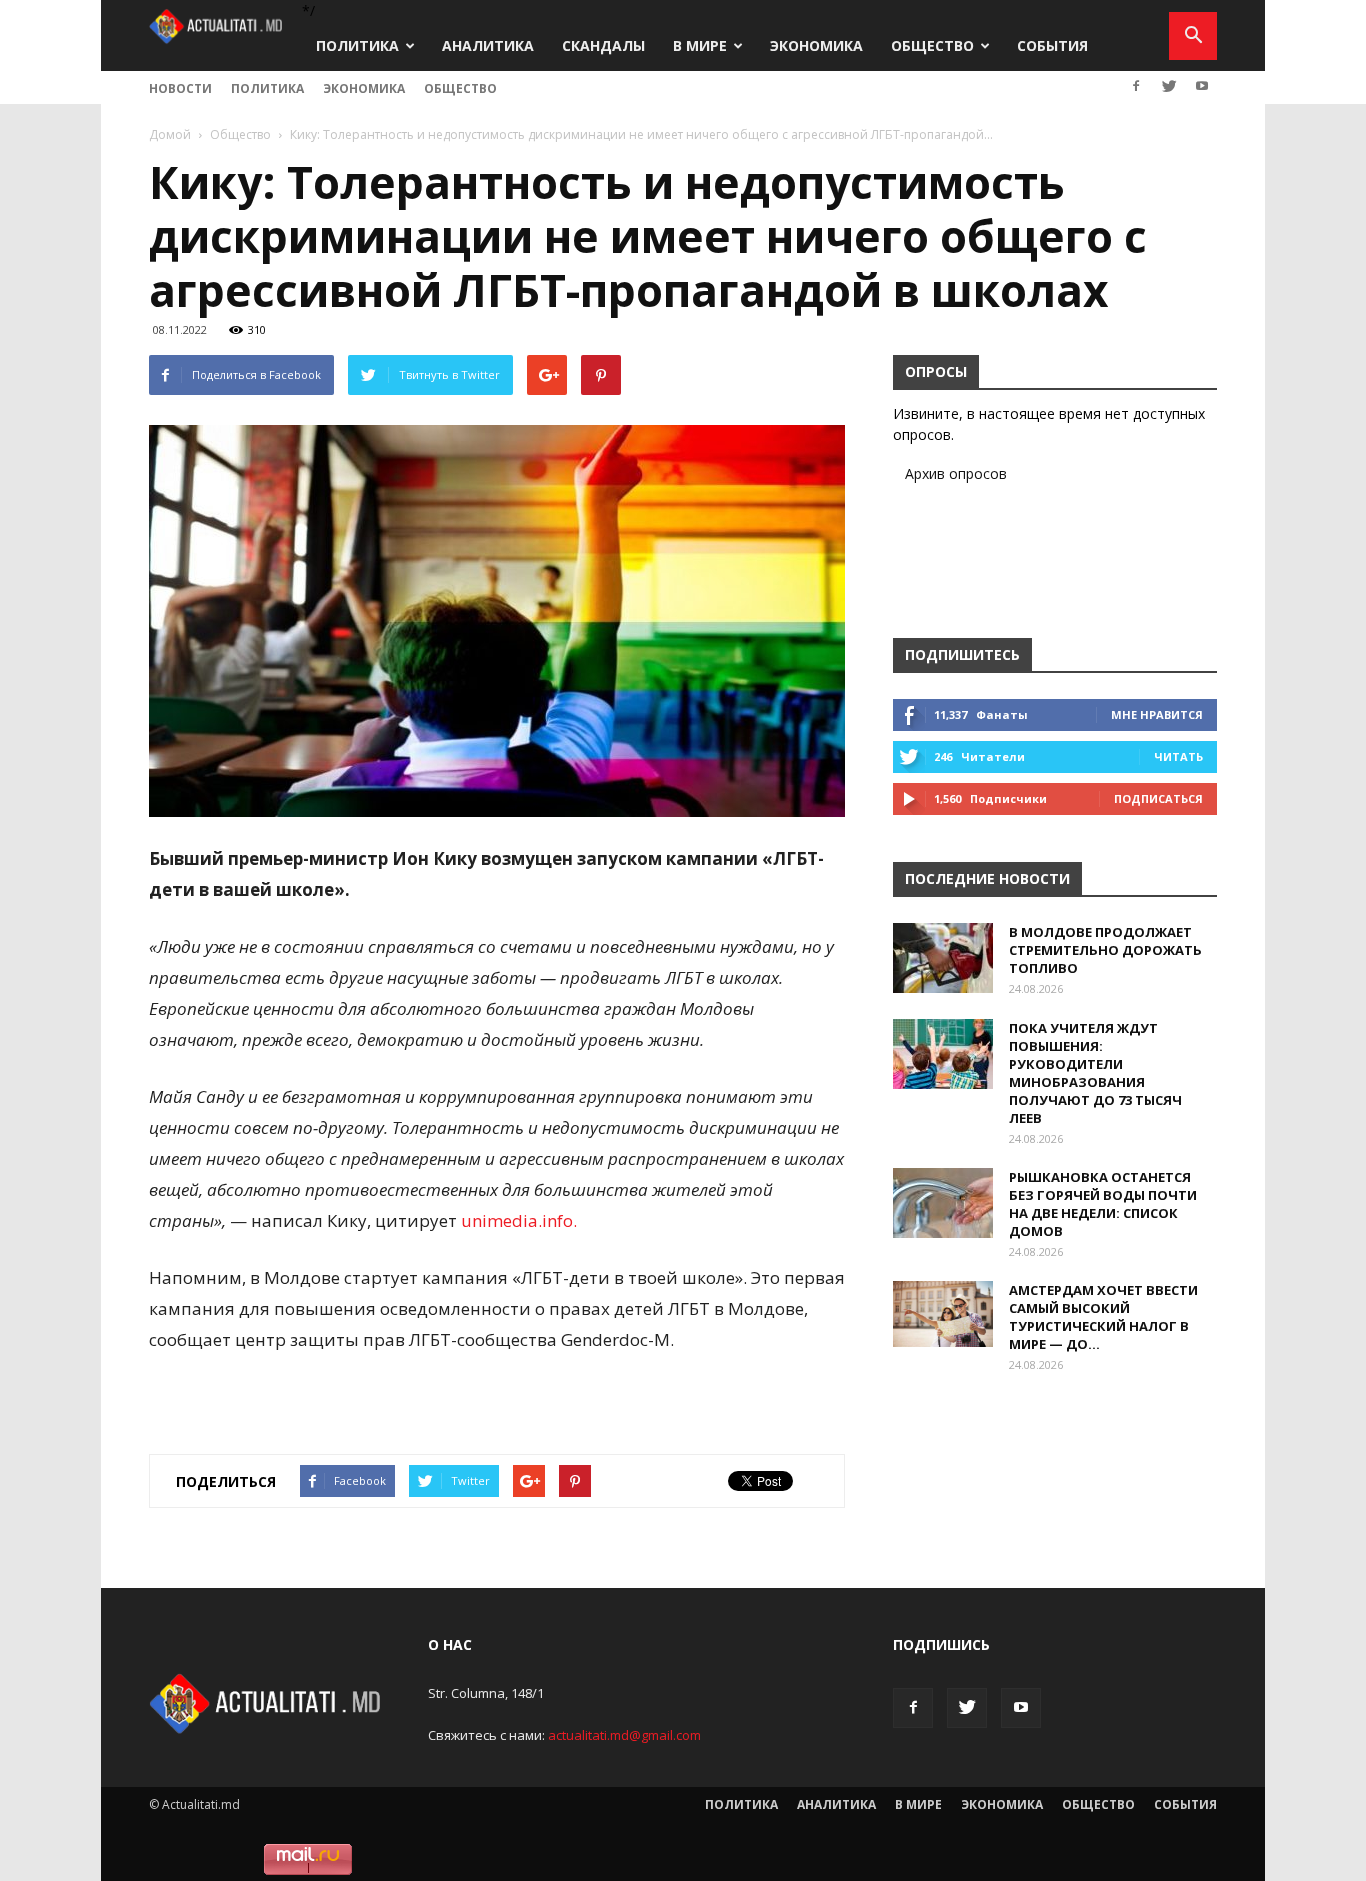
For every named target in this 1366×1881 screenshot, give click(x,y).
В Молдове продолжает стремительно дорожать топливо (1105, 950)
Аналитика (488, 45)
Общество (932, 45)
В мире (700, 45)
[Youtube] (1202, 86)
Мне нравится (1157, 714)
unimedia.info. (519, 1220)
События (1052, 45)
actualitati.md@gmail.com (624, 1735)
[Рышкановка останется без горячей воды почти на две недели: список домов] (943, 1203)
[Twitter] (1169, 86)
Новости (180, 88)
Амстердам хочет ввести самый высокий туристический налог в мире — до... (1103, 1317)
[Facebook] (1136, 86)
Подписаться (1158, 798)
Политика (357, 45)
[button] (1193, 36)
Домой (170, 134)
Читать (1178, 756)
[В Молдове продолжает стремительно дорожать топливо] (943, 958)
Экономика (816, 45)
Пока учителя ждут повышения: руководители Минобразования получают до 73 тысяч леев (1095, 1073)
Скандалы (603, 45)
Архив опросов (956, 473)
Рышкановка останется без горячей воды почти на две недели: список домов (1103, 1204)
